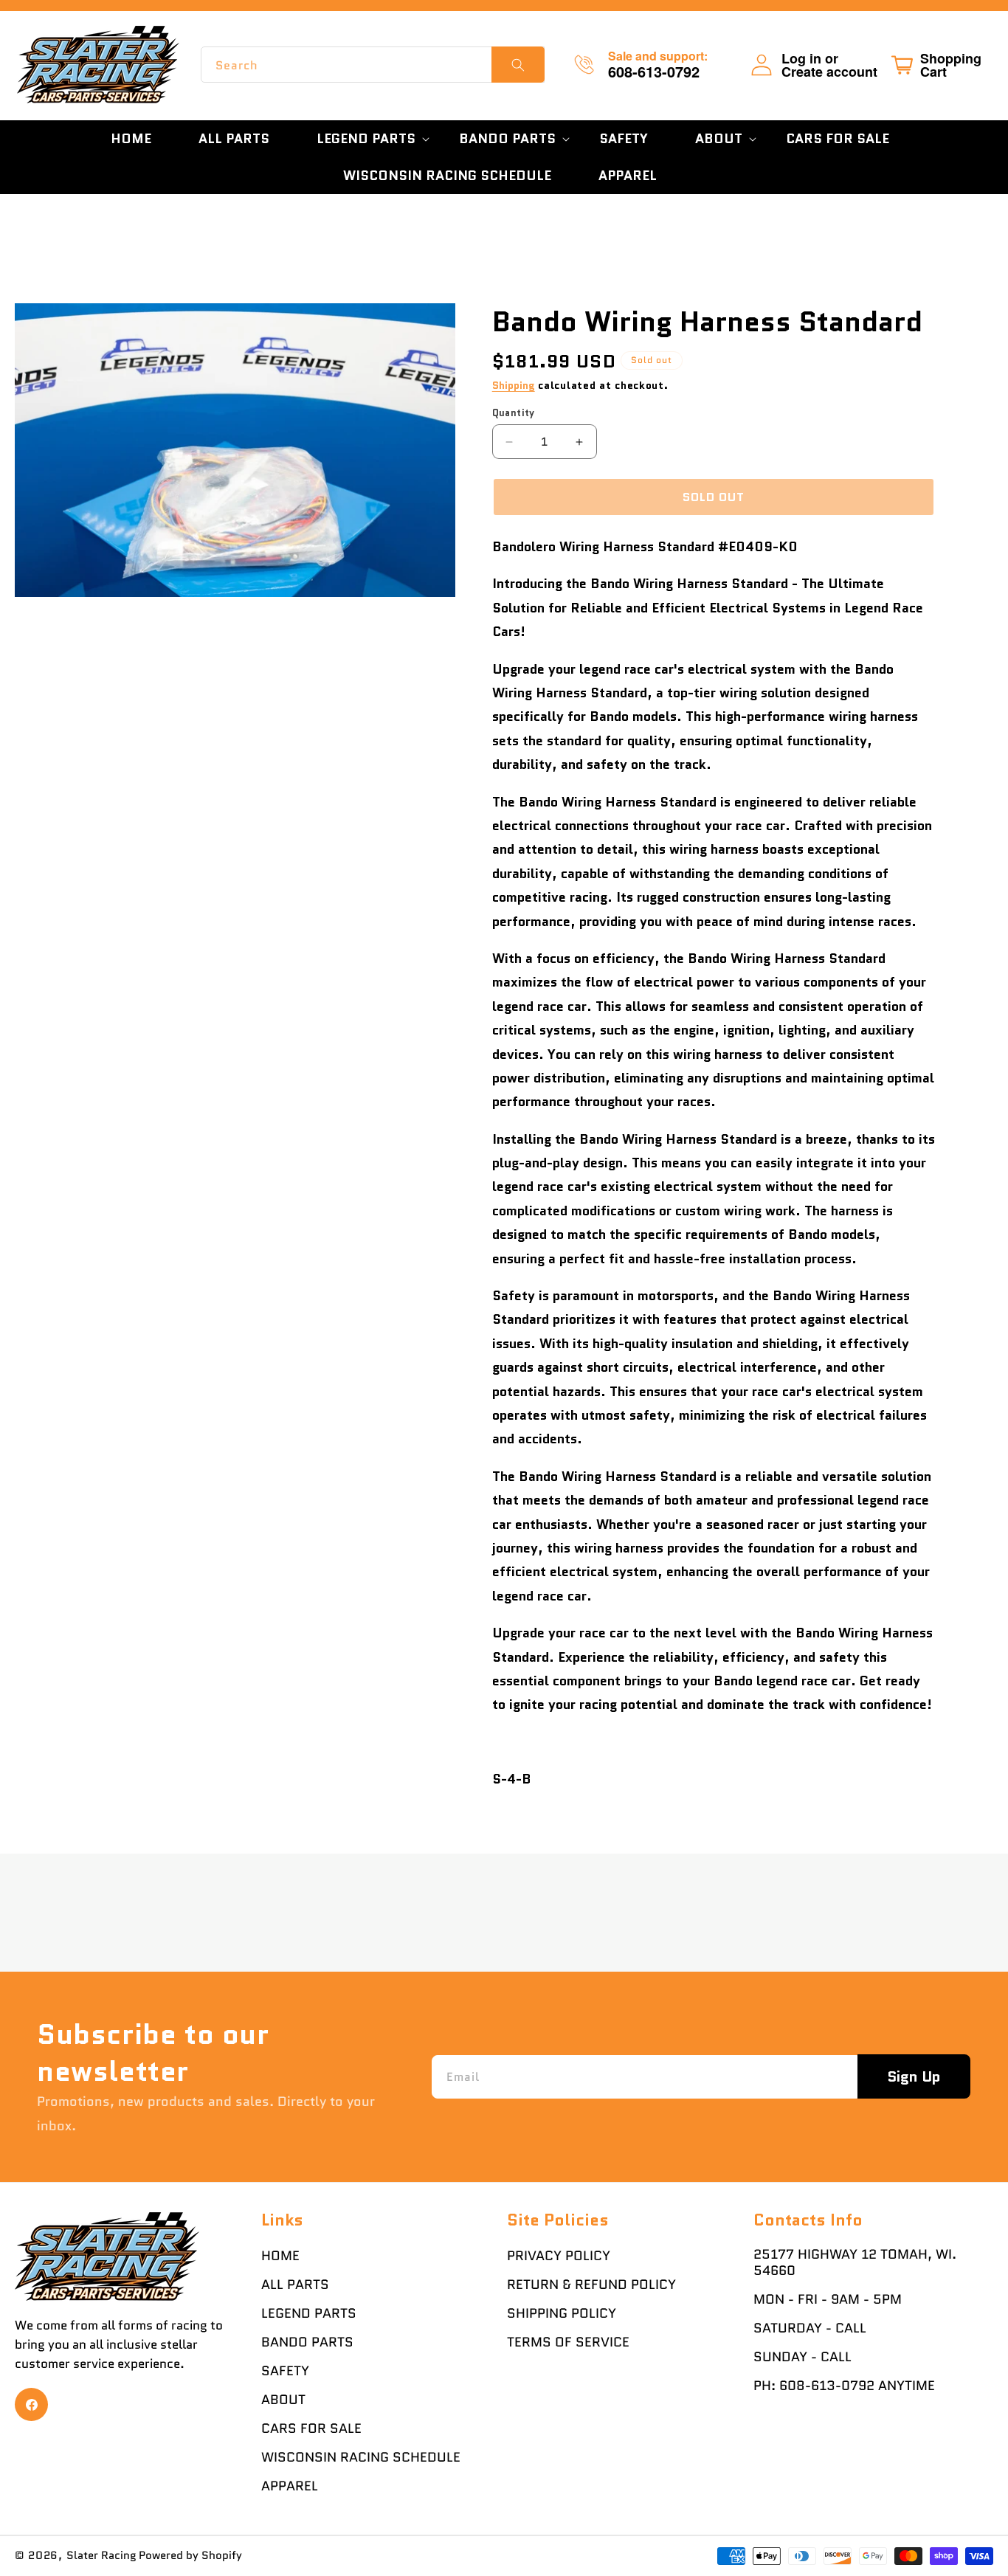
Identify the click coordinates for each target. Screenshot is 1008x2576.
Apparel (290, 2486)
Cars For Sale (311, 2428)
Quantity (514, 413)
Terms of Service (568, 2342)
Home (280, 2256)
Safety (285, 2371)
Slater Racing (101, 2555)
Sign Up (914, 2076)
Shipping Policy (562, 2313)
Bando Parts (307, 2342)
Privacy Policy (559, 2256)
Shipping (514, 385)
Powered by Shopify (190, 2555)
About (283, 2400)
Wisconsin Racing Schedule (361, 2457)
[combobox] (373, 65)
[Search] (518, 65)
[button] (364, 139)
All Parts (295, 2285)
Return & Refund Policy (591, 2285)
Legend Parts (309, 2313)
